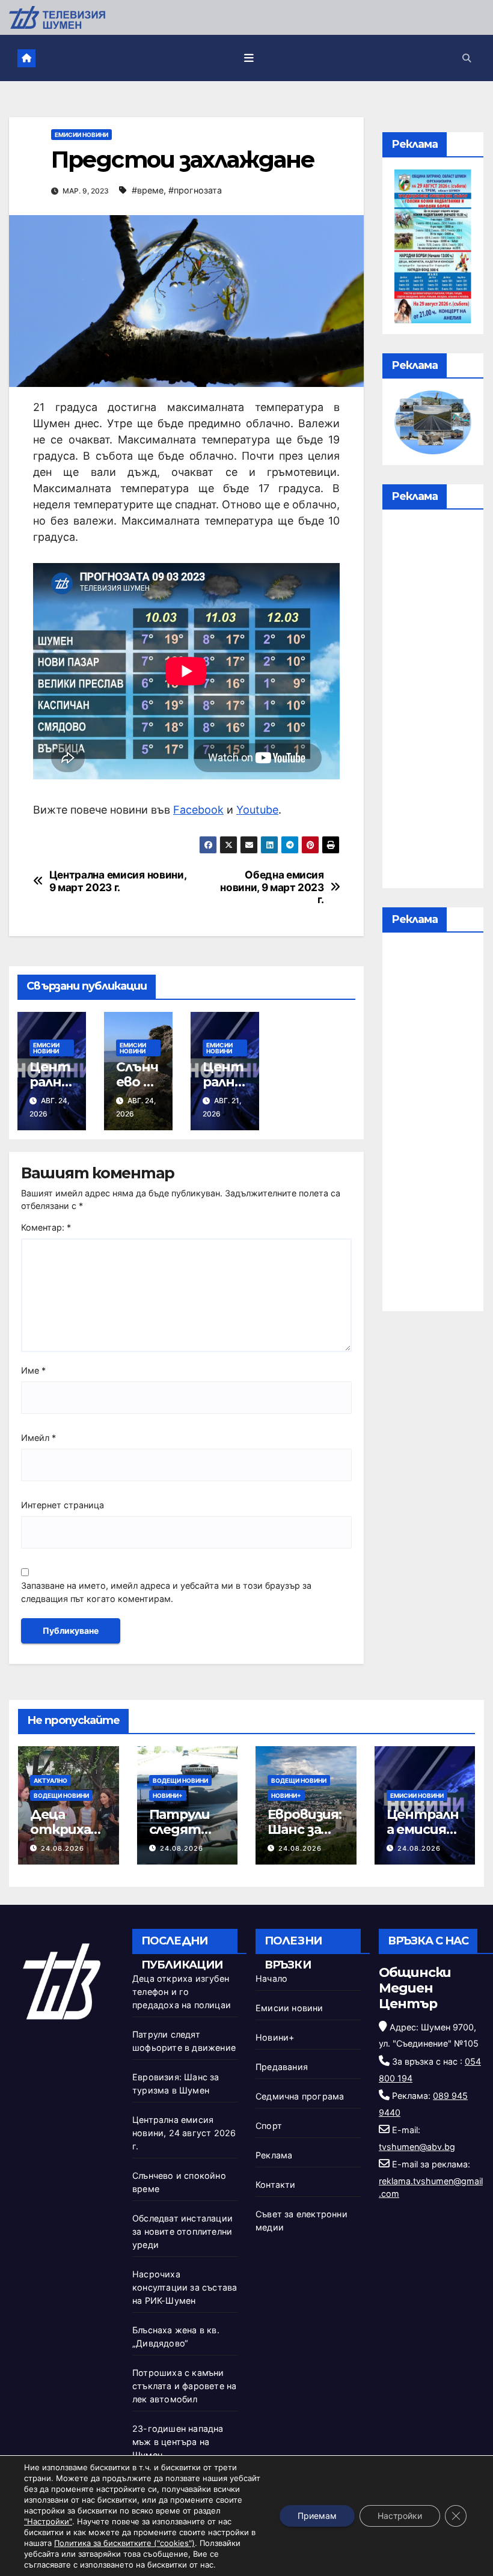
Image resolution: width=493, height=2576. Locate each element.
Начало (271, 1978)
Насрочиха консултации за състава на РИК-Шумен (185, 2287)
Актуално (51, 1780)
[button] (467, 58)
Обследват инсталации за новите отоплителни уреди (182, 2231)
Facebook (198, 810)
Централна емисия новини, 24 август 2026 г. (184, 2133)
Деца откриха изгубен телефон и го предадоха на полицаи (182, 1992)
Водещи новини (61, 1795)
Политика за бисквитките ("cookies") (124, 2543)
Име (33, 1370)
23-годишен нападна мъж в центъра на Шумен (178, 2442)
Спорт (269, 2126)
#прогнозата (195, 190)
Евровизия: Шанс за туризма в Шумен (305, 1837)
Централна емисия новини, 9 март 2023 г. (118, 881)
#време (148, 190)
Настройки (400, 2516)
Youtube (257, 810)
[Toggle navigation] (249, 58)
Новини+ (168, 1795)
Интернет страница (63, 1505)
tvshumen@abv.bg (417, 2147)
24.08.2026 (63, 1848)
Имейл (38, 1438)
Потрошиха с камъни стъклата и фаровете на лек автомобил (184, 2386)
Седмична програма (300, 2096)
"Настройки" (48, 2521)
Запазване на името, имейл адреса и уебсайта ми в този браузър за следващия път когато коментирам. (166, 1592)
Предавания (282, 2067)
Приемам (317, 2516)
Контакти (276, 2185)
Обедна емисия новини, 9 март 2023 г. (272, 887)
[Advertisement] (433, 702)
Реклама (274, 2155)
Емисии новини (81, 135)
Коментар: (46, 1227)
